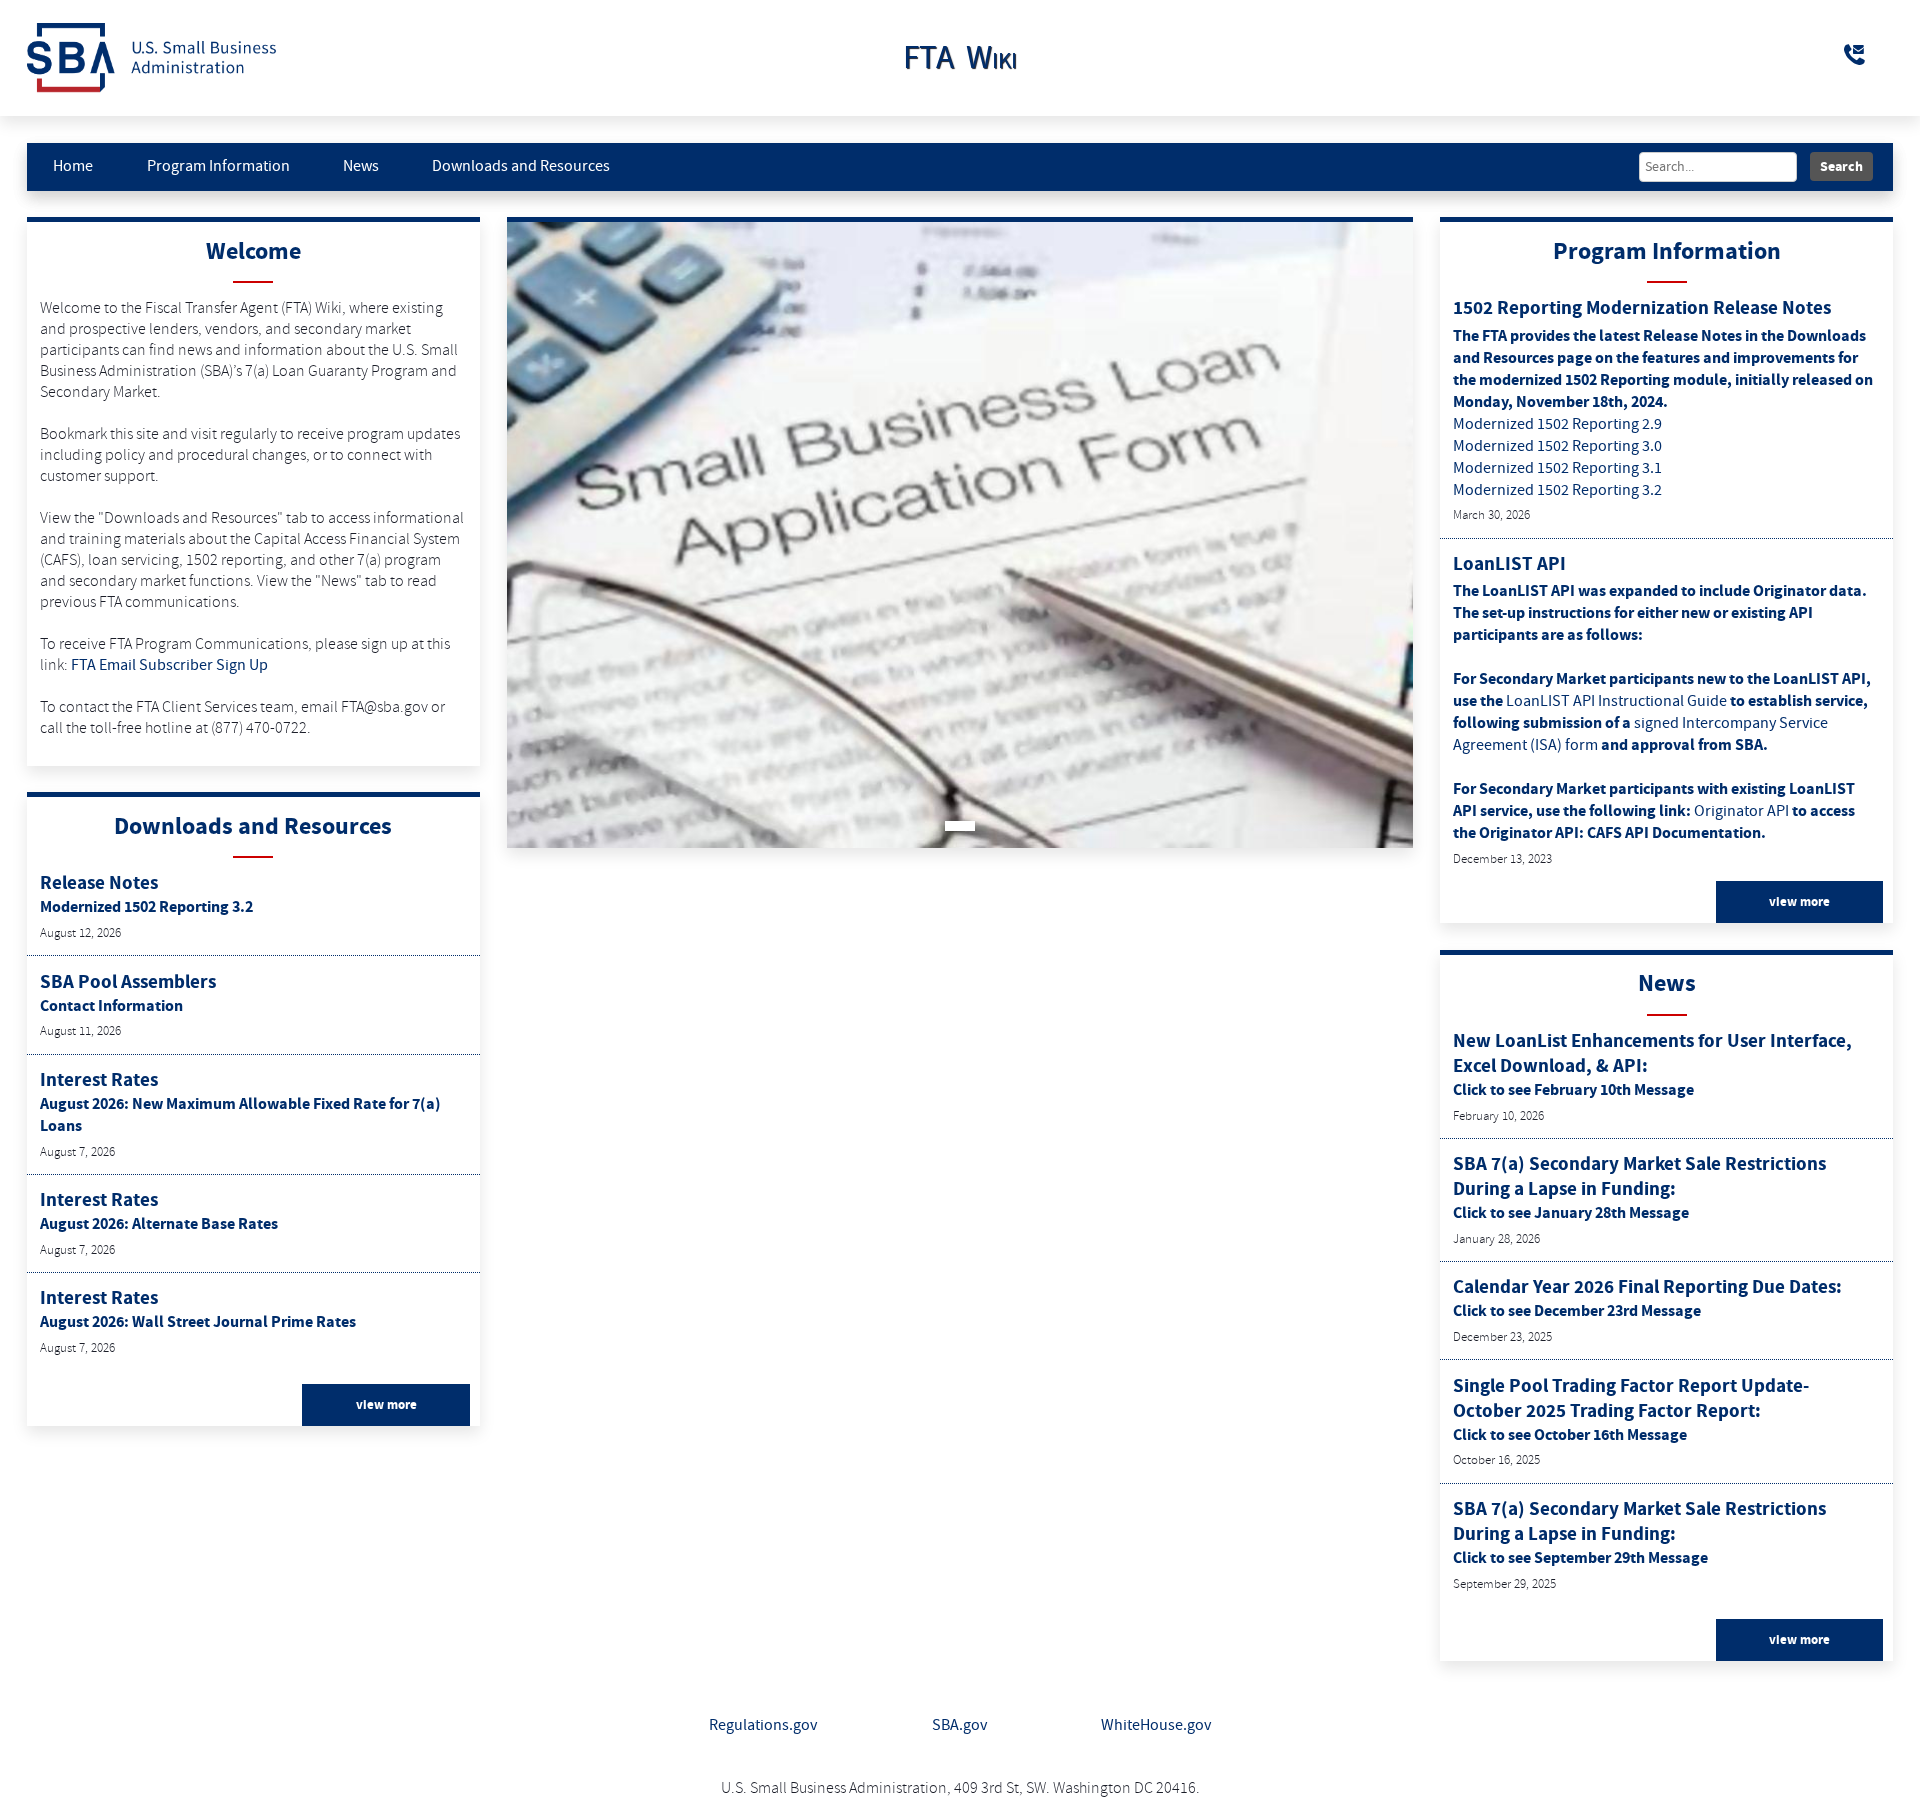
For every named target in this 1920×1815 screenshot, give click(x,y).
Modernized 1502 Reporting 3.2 (146, 907)
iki (960, 58)
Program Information (218, 166)
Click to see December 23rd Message (1577, 1311)
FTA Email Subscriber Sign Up (169, 665)
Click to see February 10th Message (1573, 1090)
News (361, 166)
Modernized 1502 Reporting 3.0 (1557, 446)
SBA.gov (959, 1725)
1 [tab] (960, 826)
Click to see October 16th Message (1570, 1435)
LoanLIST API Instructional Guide (1618, 701)
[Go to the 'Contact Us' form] (1856, 55)
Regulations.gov (763, 1725)
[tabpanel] (960, 535)
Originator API (1743, 811)
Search (1841, 166)
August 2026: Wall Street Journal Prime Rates (198, 1322)
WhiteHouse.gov (1156, 1725)
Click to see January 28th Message (1571, 1213)
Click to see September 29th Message (1580, 1558)
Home (73, 166)
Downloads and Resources (521, 166)
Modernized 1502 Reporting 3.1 (1557, 468)
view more (386, 1405)
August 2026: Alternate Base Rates (159, 1224)
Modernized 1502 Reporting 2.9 (1557, 424)
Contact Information (111, 1006)
